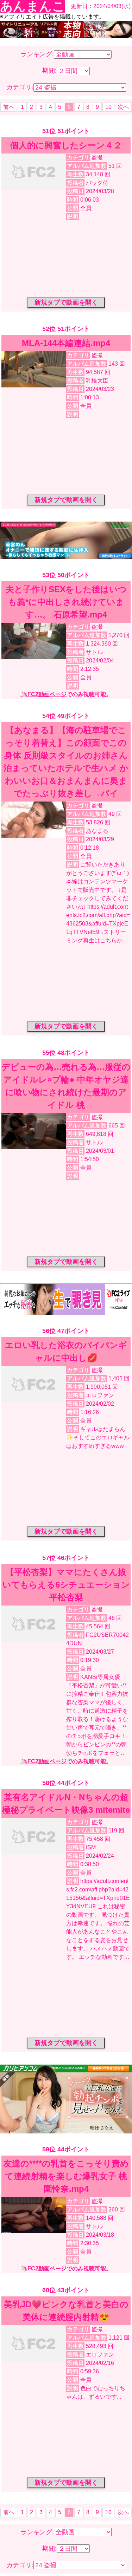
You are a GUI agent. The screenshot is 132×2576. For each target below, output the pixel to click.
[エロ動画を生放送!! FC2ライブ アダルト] (66, 1313)
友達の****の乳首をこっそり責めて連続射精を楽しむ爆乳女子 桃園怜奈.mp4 (66, 2176)
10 (108, 107)
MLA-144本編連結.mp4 (66, 343)
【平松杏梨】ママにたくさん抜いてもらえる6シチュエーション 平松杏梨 (66, 1585)
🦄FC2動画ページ (43, 694)
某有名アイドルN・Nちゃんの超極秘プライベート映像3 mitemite (66, 1803)
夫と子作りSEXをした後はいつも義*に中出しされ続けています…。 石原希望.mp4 (66, 602)
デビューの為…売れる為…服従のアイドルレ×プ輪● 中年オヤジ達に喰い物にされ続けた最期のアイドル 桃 (66, 1086)
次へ (123, 107)
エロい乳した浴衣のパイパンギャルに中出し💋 (66, 1351)
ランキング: (37, 54)
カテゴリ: (20, 87)
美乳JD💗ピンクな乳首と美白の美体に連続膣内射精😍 (66, 2311)
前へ (9, 107)
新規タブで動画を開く (66, 302)
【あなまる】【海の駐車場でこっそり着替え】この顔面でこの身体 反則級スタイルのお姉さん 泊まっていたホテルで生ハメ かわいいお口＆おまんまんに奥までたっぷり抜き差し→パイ (66, 762)
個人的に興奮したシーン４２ (66, 145)
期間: (49, 71)
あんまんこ (33, 6)
